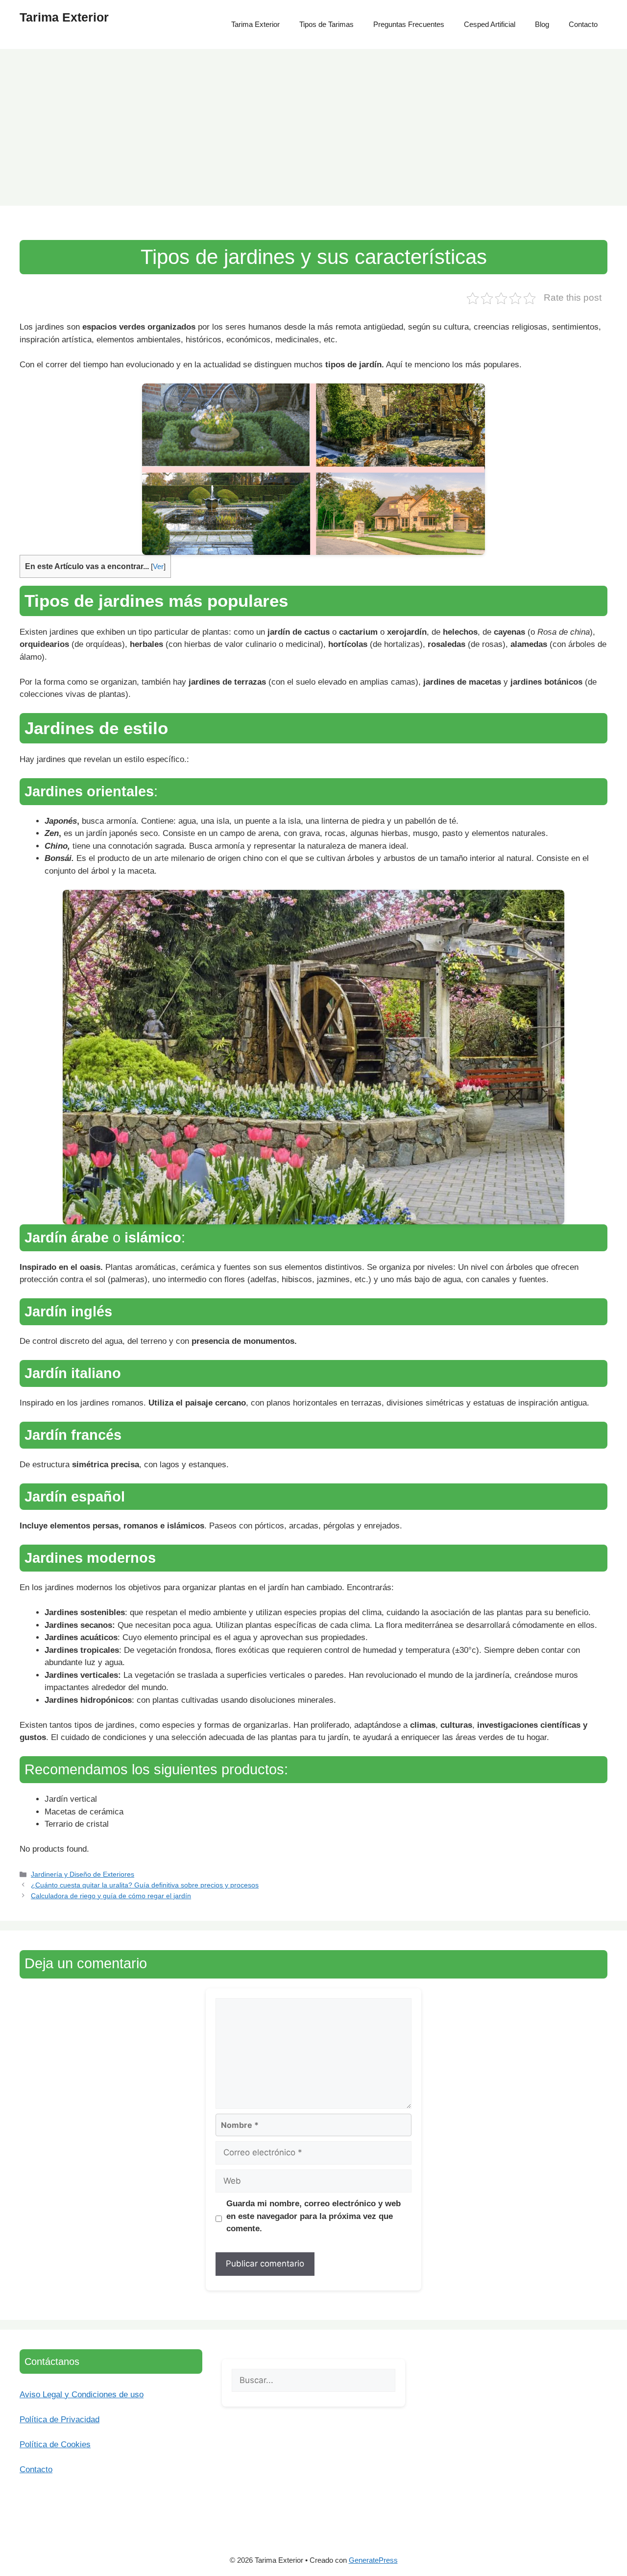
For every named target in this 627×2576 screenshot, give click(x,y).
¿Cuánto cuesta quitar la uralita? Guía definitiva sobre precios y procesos (145, 1885)
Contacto (583, 24)
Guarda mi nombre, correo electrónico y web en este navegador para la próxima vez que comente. (313, 2216)
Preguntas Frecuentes (409, 24)
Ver (158, 567)
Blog (542, 24)
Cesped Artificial (490, 24)
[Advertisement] (313, 122)
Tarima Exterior (64, 17)
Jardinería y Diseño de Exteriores (83, 1874)
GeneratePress (373, 2560)
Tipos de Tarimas (326, 24)
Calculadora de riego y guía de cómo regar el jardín (111, 1896)
